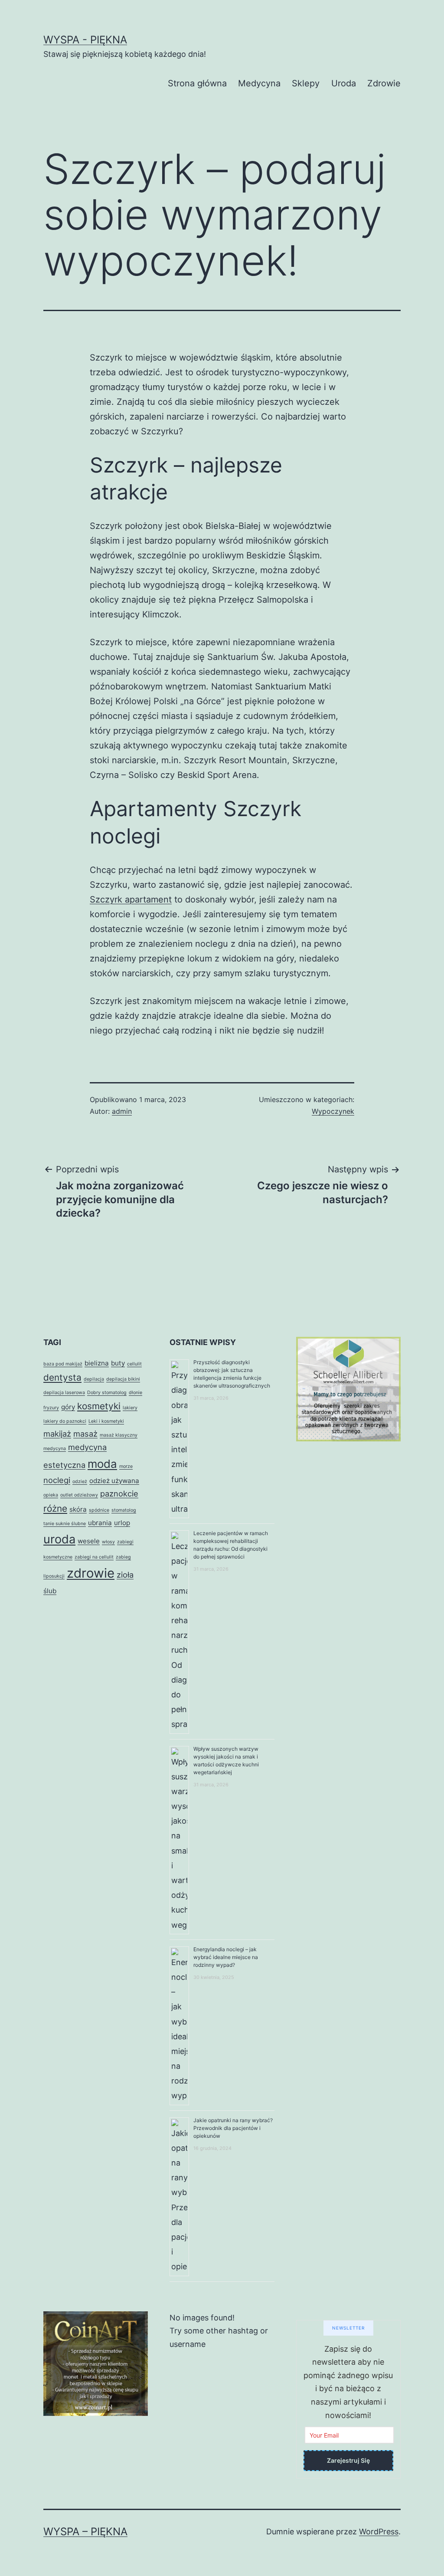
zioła (125, 1575)
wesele (89, 1541)
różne (55, 1508)
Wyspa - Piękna (85, 40)
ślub (50, 1591)
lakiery (130, 1408)
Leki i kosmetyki (106, 1421)
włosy (108, 1542)
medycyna (55, 1449)
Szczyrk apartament (131, 899)
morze (126, 1466)
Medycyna (259, 83)
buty (118, 1363)
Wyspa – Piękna (85, 2532)
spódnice (99, 1510)
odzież (80, 1482)
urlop (122, 1523)
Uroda (344, 83)
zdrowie (91, 1573)
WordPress (379, 2532)
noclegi (57, 1480)
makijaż (57, 1434)
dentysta (62, 1377)
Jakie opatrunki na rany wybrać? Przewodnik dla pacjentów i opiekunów (233, 2128)
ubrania (100, 1523)
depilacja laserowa (64, 1393)
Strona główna (197, 83)
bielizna (97, 1363)
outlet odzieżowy (79, 1495)
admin (122, 1111)
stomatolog (124, 1510)
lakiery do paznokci (65, 1421)
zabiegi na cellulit (94, 1557)
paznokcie (119, 1493)
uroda (59, 1539)
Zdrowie (384, 83)
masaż (85, 1434)
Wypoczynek (333, 1111)
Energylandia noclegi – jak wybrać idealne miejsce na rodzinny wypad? (226, 1957)
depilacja (94, 1379)
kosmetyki (99, 1406)
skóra (78, 1509)
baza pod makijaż (63, 1364)
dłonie (135, 1393)
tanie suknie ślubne (65, 1524)
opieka (51, 1495)
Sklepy (306, 83)
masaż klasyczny (119, 1435)
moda (102, 1464)
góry (68, 1407)
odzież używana (114, 1481)
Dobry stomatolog (107, 1393)
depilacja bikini (123, 1379)
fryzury (51, 1408)
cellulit (134, 1364)
